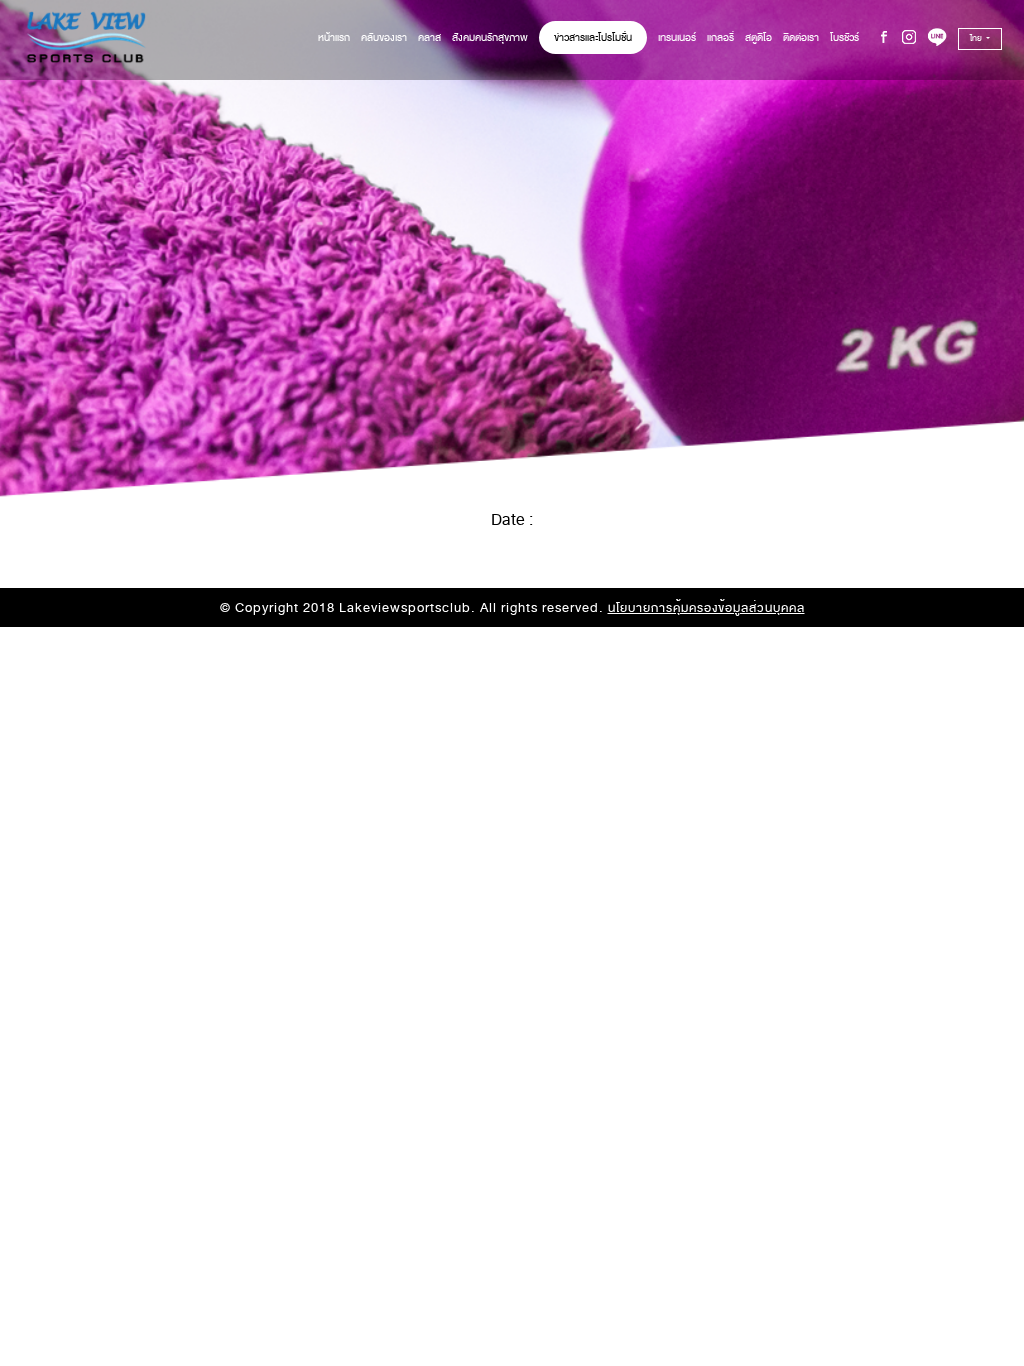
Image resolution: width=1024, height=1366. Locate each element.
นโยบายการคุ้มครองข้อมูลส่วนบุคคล (706, 608)
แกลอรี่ (720, 37)
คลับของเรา (384, 37)
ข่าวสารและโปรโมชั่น (593, 37)
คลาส (429, 37)
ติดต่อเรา (801, 37)
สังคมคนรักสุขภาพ (490, 37)
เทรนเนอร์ (677, 37)
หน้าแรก (334, 37)
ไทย (977, 38)
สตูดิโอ (758, 37)
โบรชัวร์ (844, 37)
